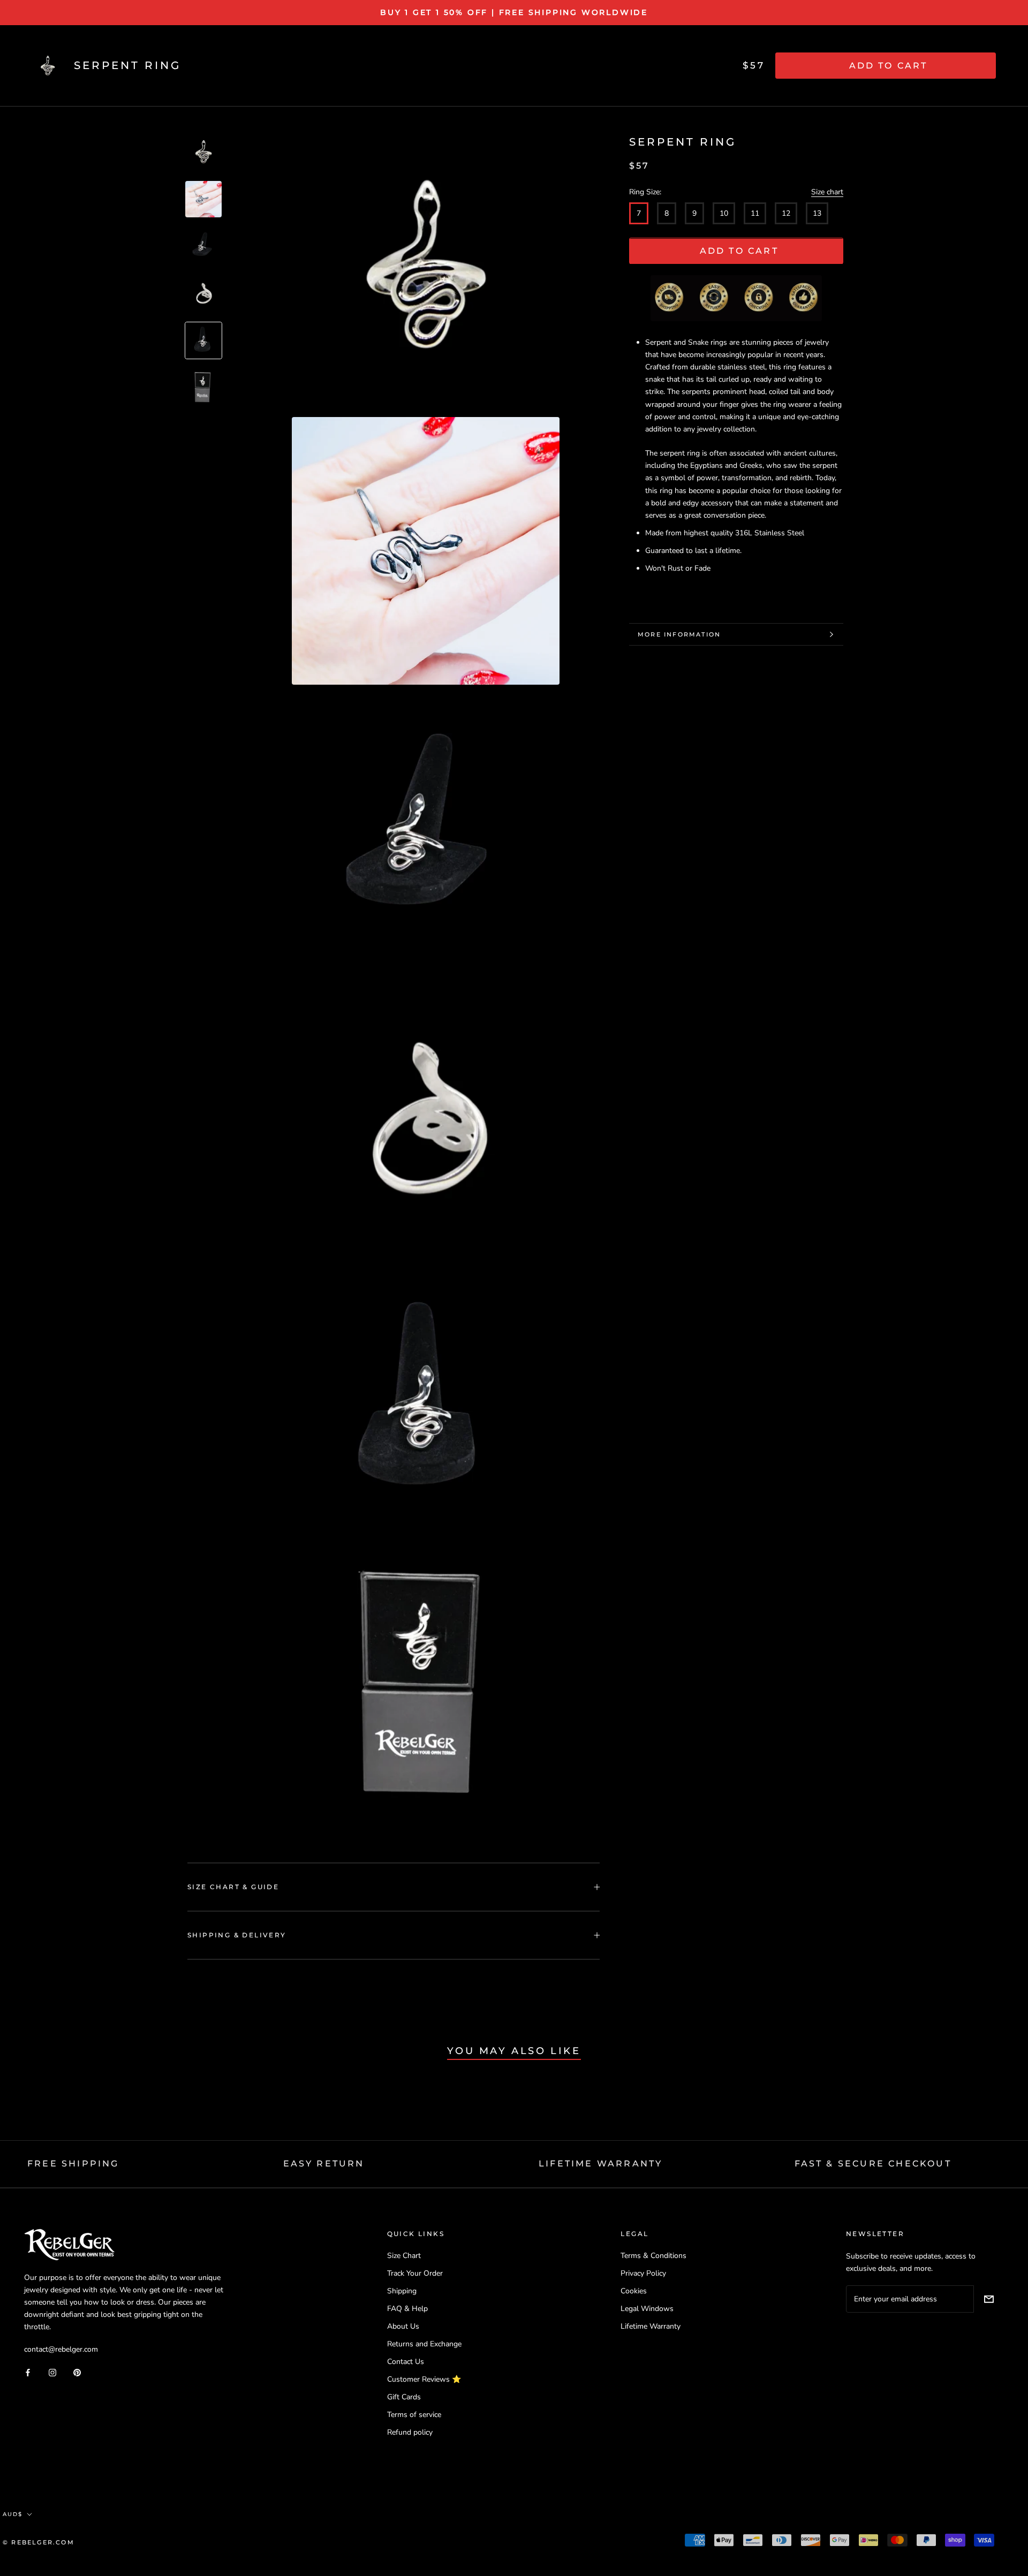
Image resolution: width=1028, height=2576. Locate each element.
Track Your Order (415, 2273)
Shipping (402, 2291)
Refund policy (410, 2432)
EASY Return (324, 2164)
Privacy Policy (643, 2273)
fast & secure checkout (873, 2164)
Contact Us (406, 2362)
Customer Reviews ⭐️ (424, 2379)
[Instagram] (52, 2372)
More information (679, 634)
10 (724, 214)
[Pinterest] (77, 2372)
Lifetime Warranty (651, 2326)
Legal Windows (647, 2309)
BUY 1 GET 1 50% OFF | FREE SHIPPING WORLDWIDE (514, 12)
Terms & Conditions (653, 2256)
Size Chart (404, 2256)
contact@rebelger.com (61, 2349)
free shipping (73, 2164)
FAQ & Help (407, 2309)
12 (786, 214)
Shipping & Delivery (237, 1935)
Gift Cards (404, 2397)
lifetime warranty (600, 2164)
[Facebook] (28, 2372)
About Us (403, 2326)
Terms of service (414, 2415)
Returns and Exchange (424, 2344)
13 (817, 214)
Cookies (634, 2291)
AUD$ (13, 2514)
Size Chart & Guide (233, 1887)
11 (755, 214)
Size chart (827, 192)
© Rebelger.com (39, 2542)
